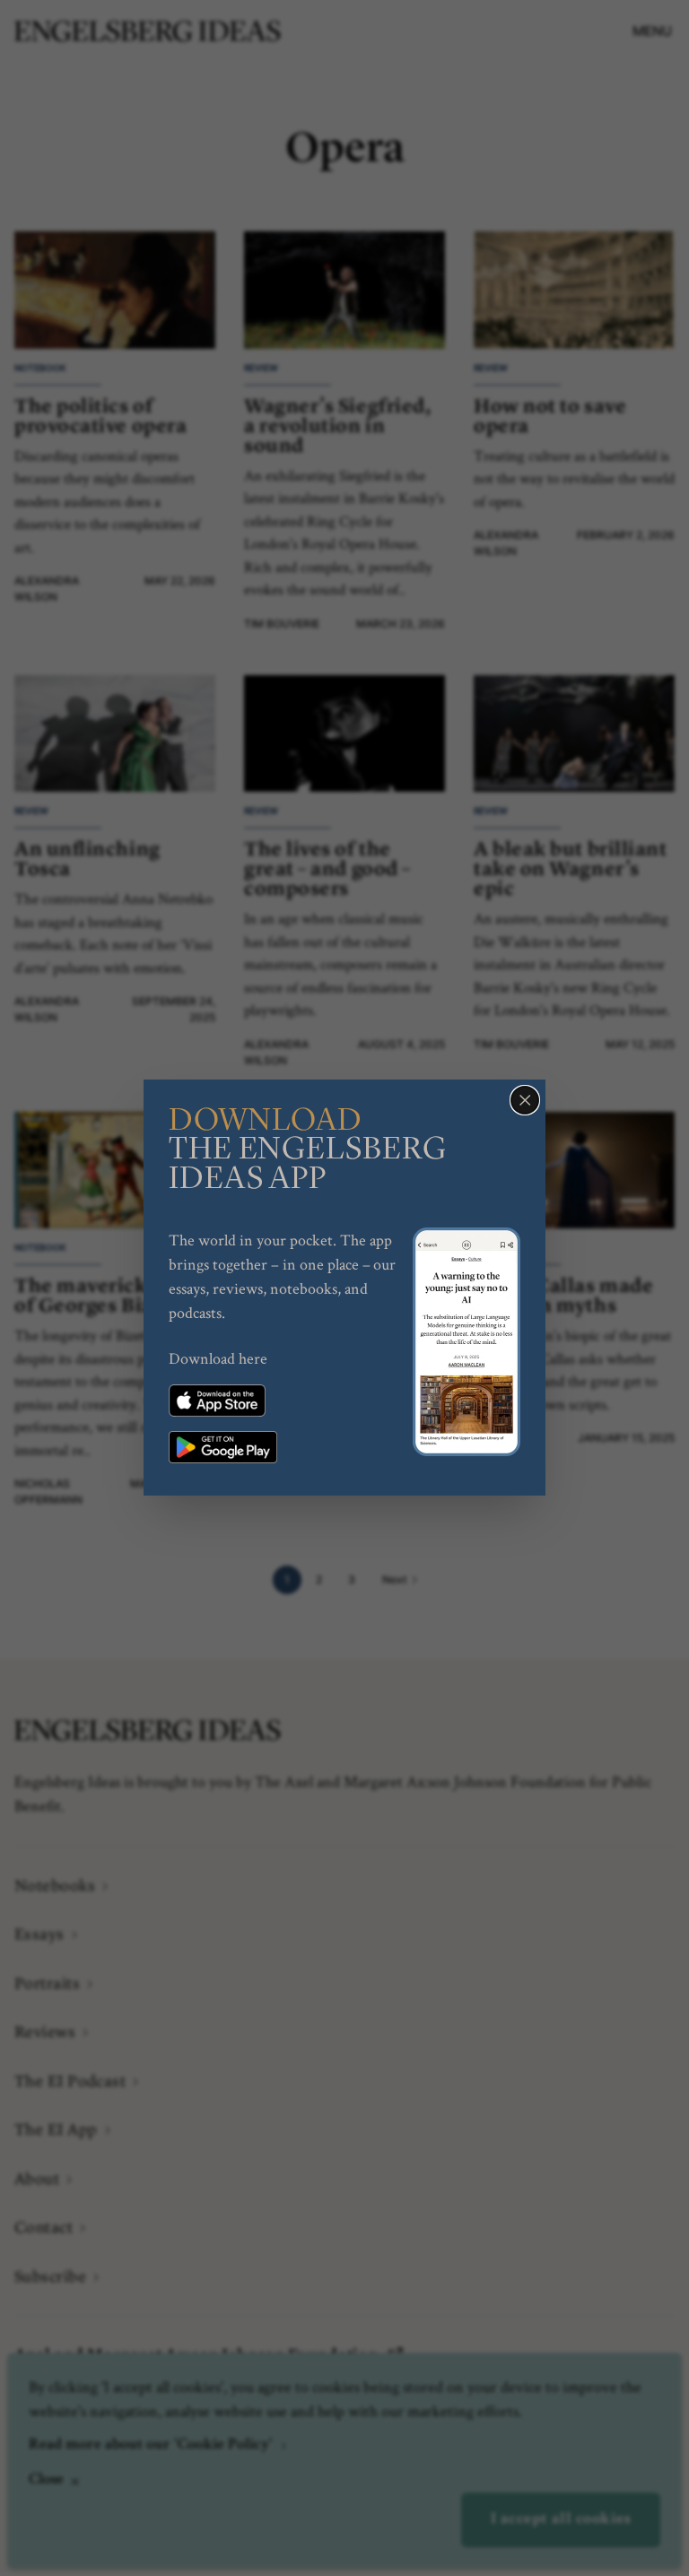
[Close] (525, 1100)
